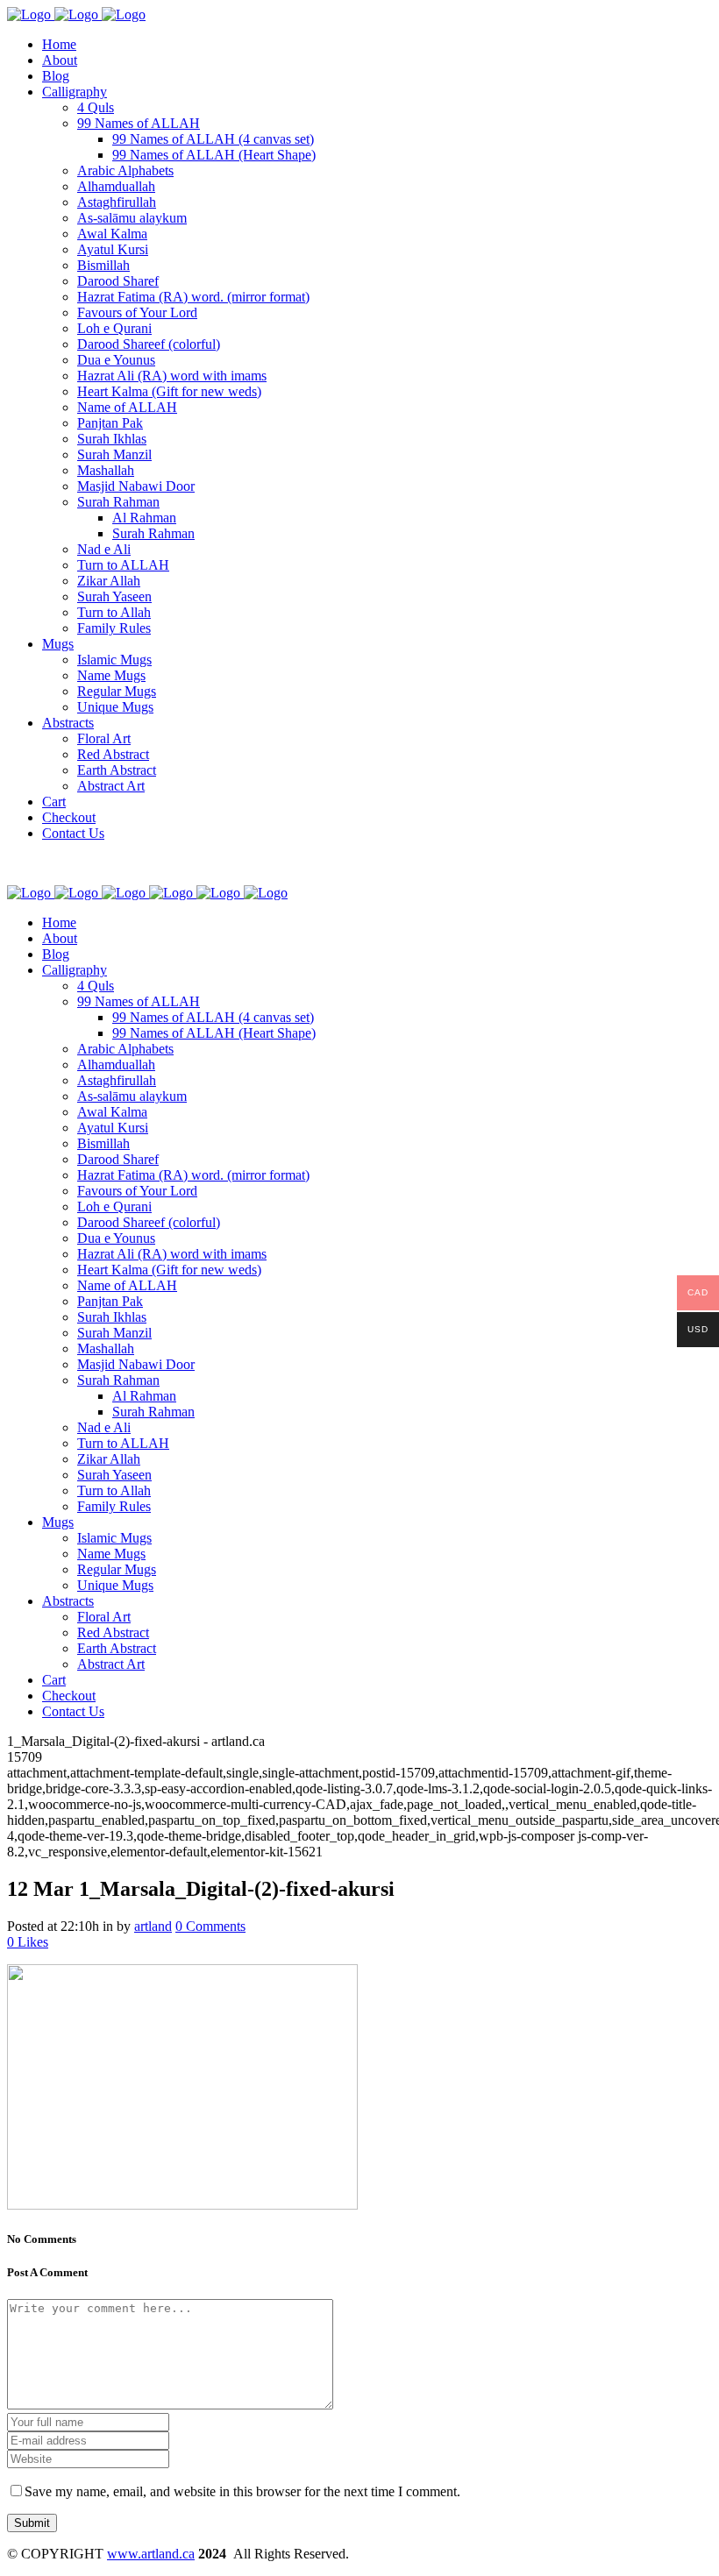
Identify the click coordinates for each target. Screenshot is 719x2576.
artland (153, 1926)
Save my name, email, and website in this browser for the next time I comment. (242, 2491)
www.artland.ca (151, 2554)
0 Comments (210, 1926)
